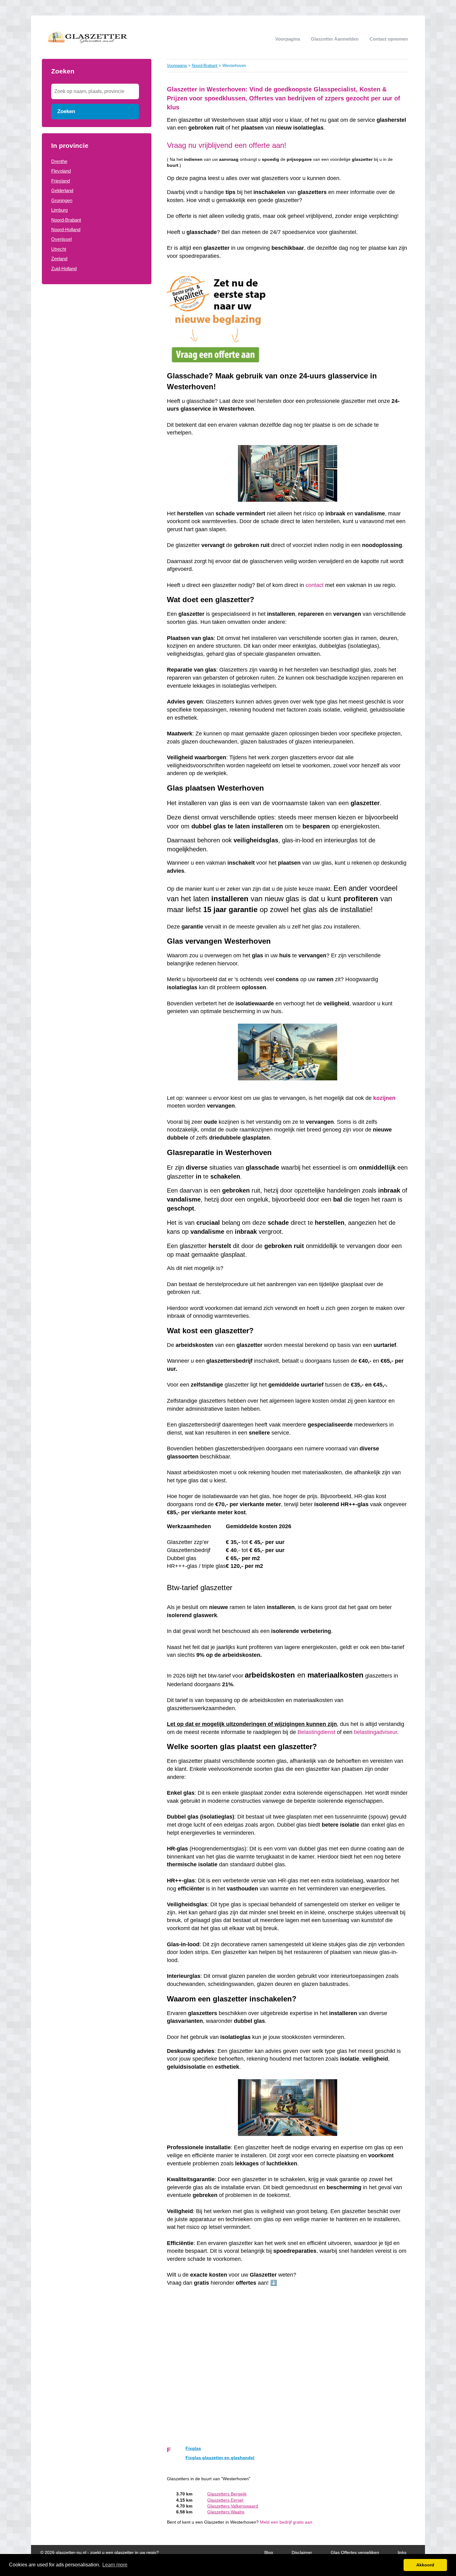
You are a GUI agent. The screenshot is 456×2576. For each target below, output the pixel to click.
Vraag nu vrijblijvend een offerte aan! (227, 145)
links (402, 2553)
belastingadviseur (376, 1732)
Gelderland (62, 190)
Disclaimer (302, 2553)
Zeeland (59, 259)
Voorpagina (288, 39)
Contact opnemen (389, 39)
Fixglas (193, 2448)
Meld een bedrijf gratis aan (286, 2522)
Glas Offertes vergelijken (355, 2553)
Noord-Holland (66, 229)
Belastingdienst (316, 1732)
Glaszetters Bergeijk (227, 2494)
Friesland (60, 181)
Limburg (59, 210)
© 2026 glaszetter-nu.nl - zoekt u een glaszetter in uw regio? (100, 2553)
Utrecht (59, 249)
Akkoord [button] (425, 2565)
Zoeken (66, 111)
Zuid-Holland (64, 269)
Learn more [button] (115, 2565)
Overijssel (61, 239)
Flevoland (61, 171)
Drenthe (59, 161)
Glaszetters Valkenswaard (233, 2506)
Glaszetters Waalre (226, 2512)
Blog (269, 2553)
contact (315, 585)
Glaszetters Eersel (225, 2500)
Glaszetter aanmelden (335, 39)
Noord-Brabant (66, 220)
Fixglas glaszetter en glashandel (220, 2458)
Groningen (62, 200)
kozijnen (384, 1098)
